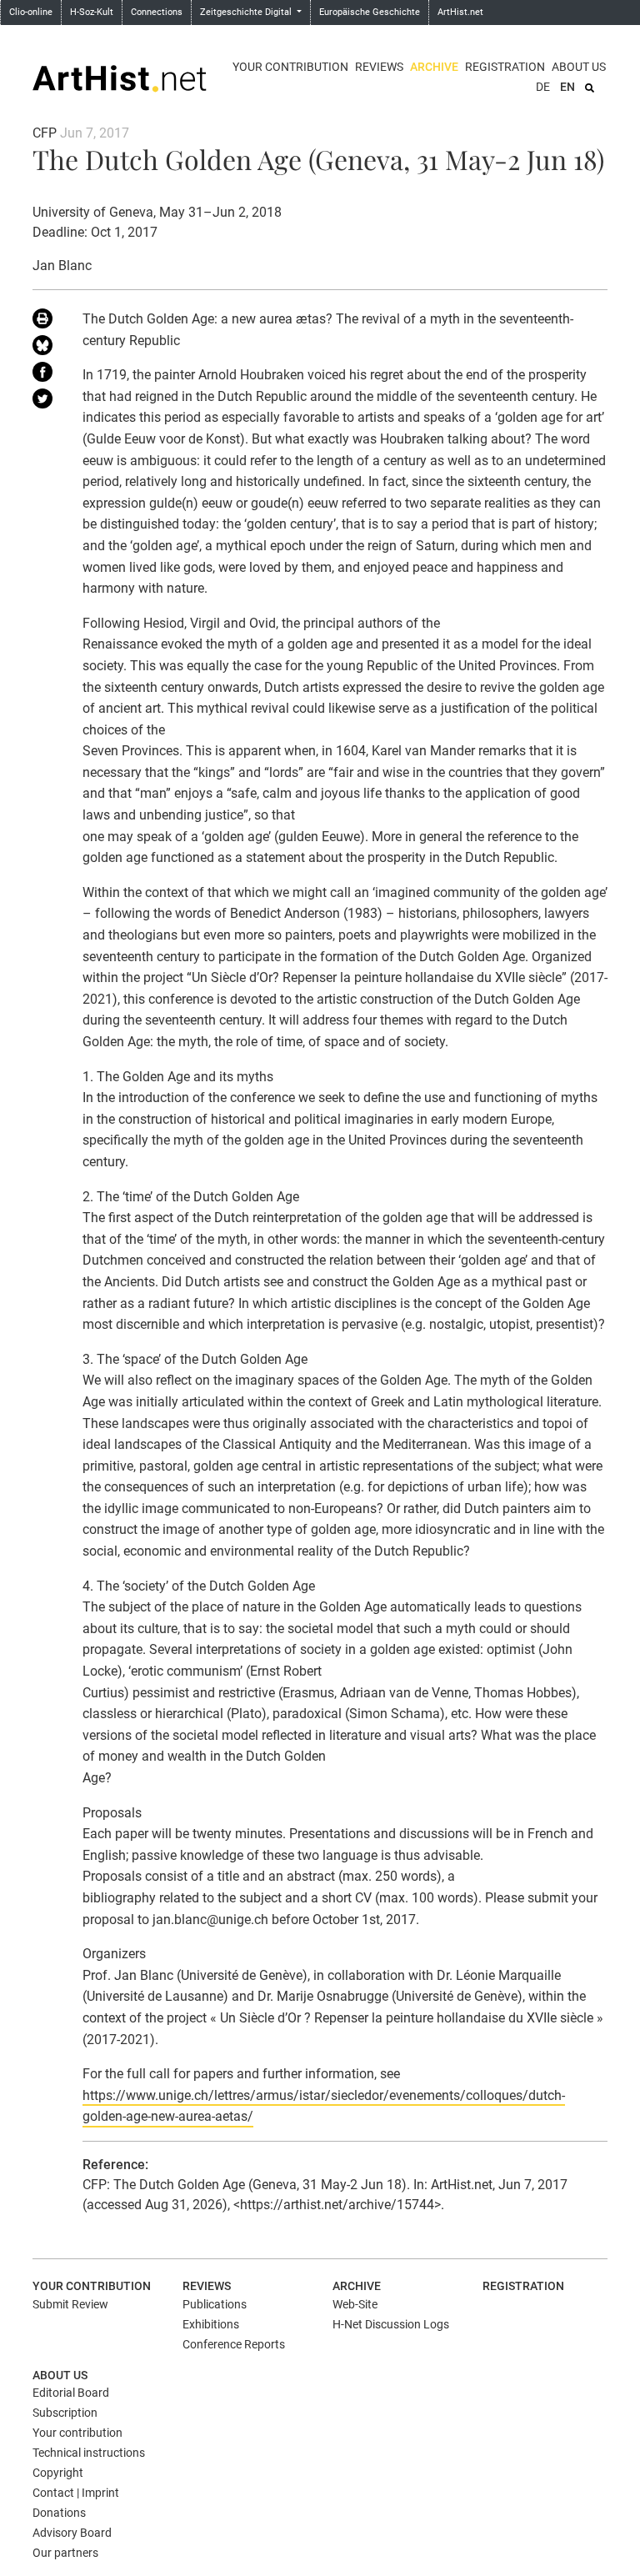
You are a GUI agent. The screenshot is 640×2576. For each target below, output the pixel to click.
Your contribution (290, 67)
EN (567, 87)
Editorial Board (71, 2393)
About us (579, 67)
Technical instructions (89, 2453)
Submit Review (70, 2304)
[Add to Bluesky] (45, 348)
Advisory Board (72, 2533)
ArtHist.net (460, 12)
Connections (157, 12)
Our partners (65, 2553)
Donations (59, 2513)
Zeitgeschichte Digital (247, 12)
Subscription (65, 2413)
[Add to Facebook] (45, 375)
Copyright (58, 2473)
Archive (434, 67)
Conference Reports (234, 2344)
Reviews (379, 67)
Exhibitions (211, 2324)
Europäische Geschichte (370, 12)
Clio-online (31, 12)
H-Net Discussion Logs (391, 2324)
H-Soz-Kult (92, 12)
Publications (215, 2304)
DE (543, 87)
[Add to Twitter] (45, 402)
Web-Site (355, 2304)
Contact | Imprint (76, 2493)
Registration (505, 67)
